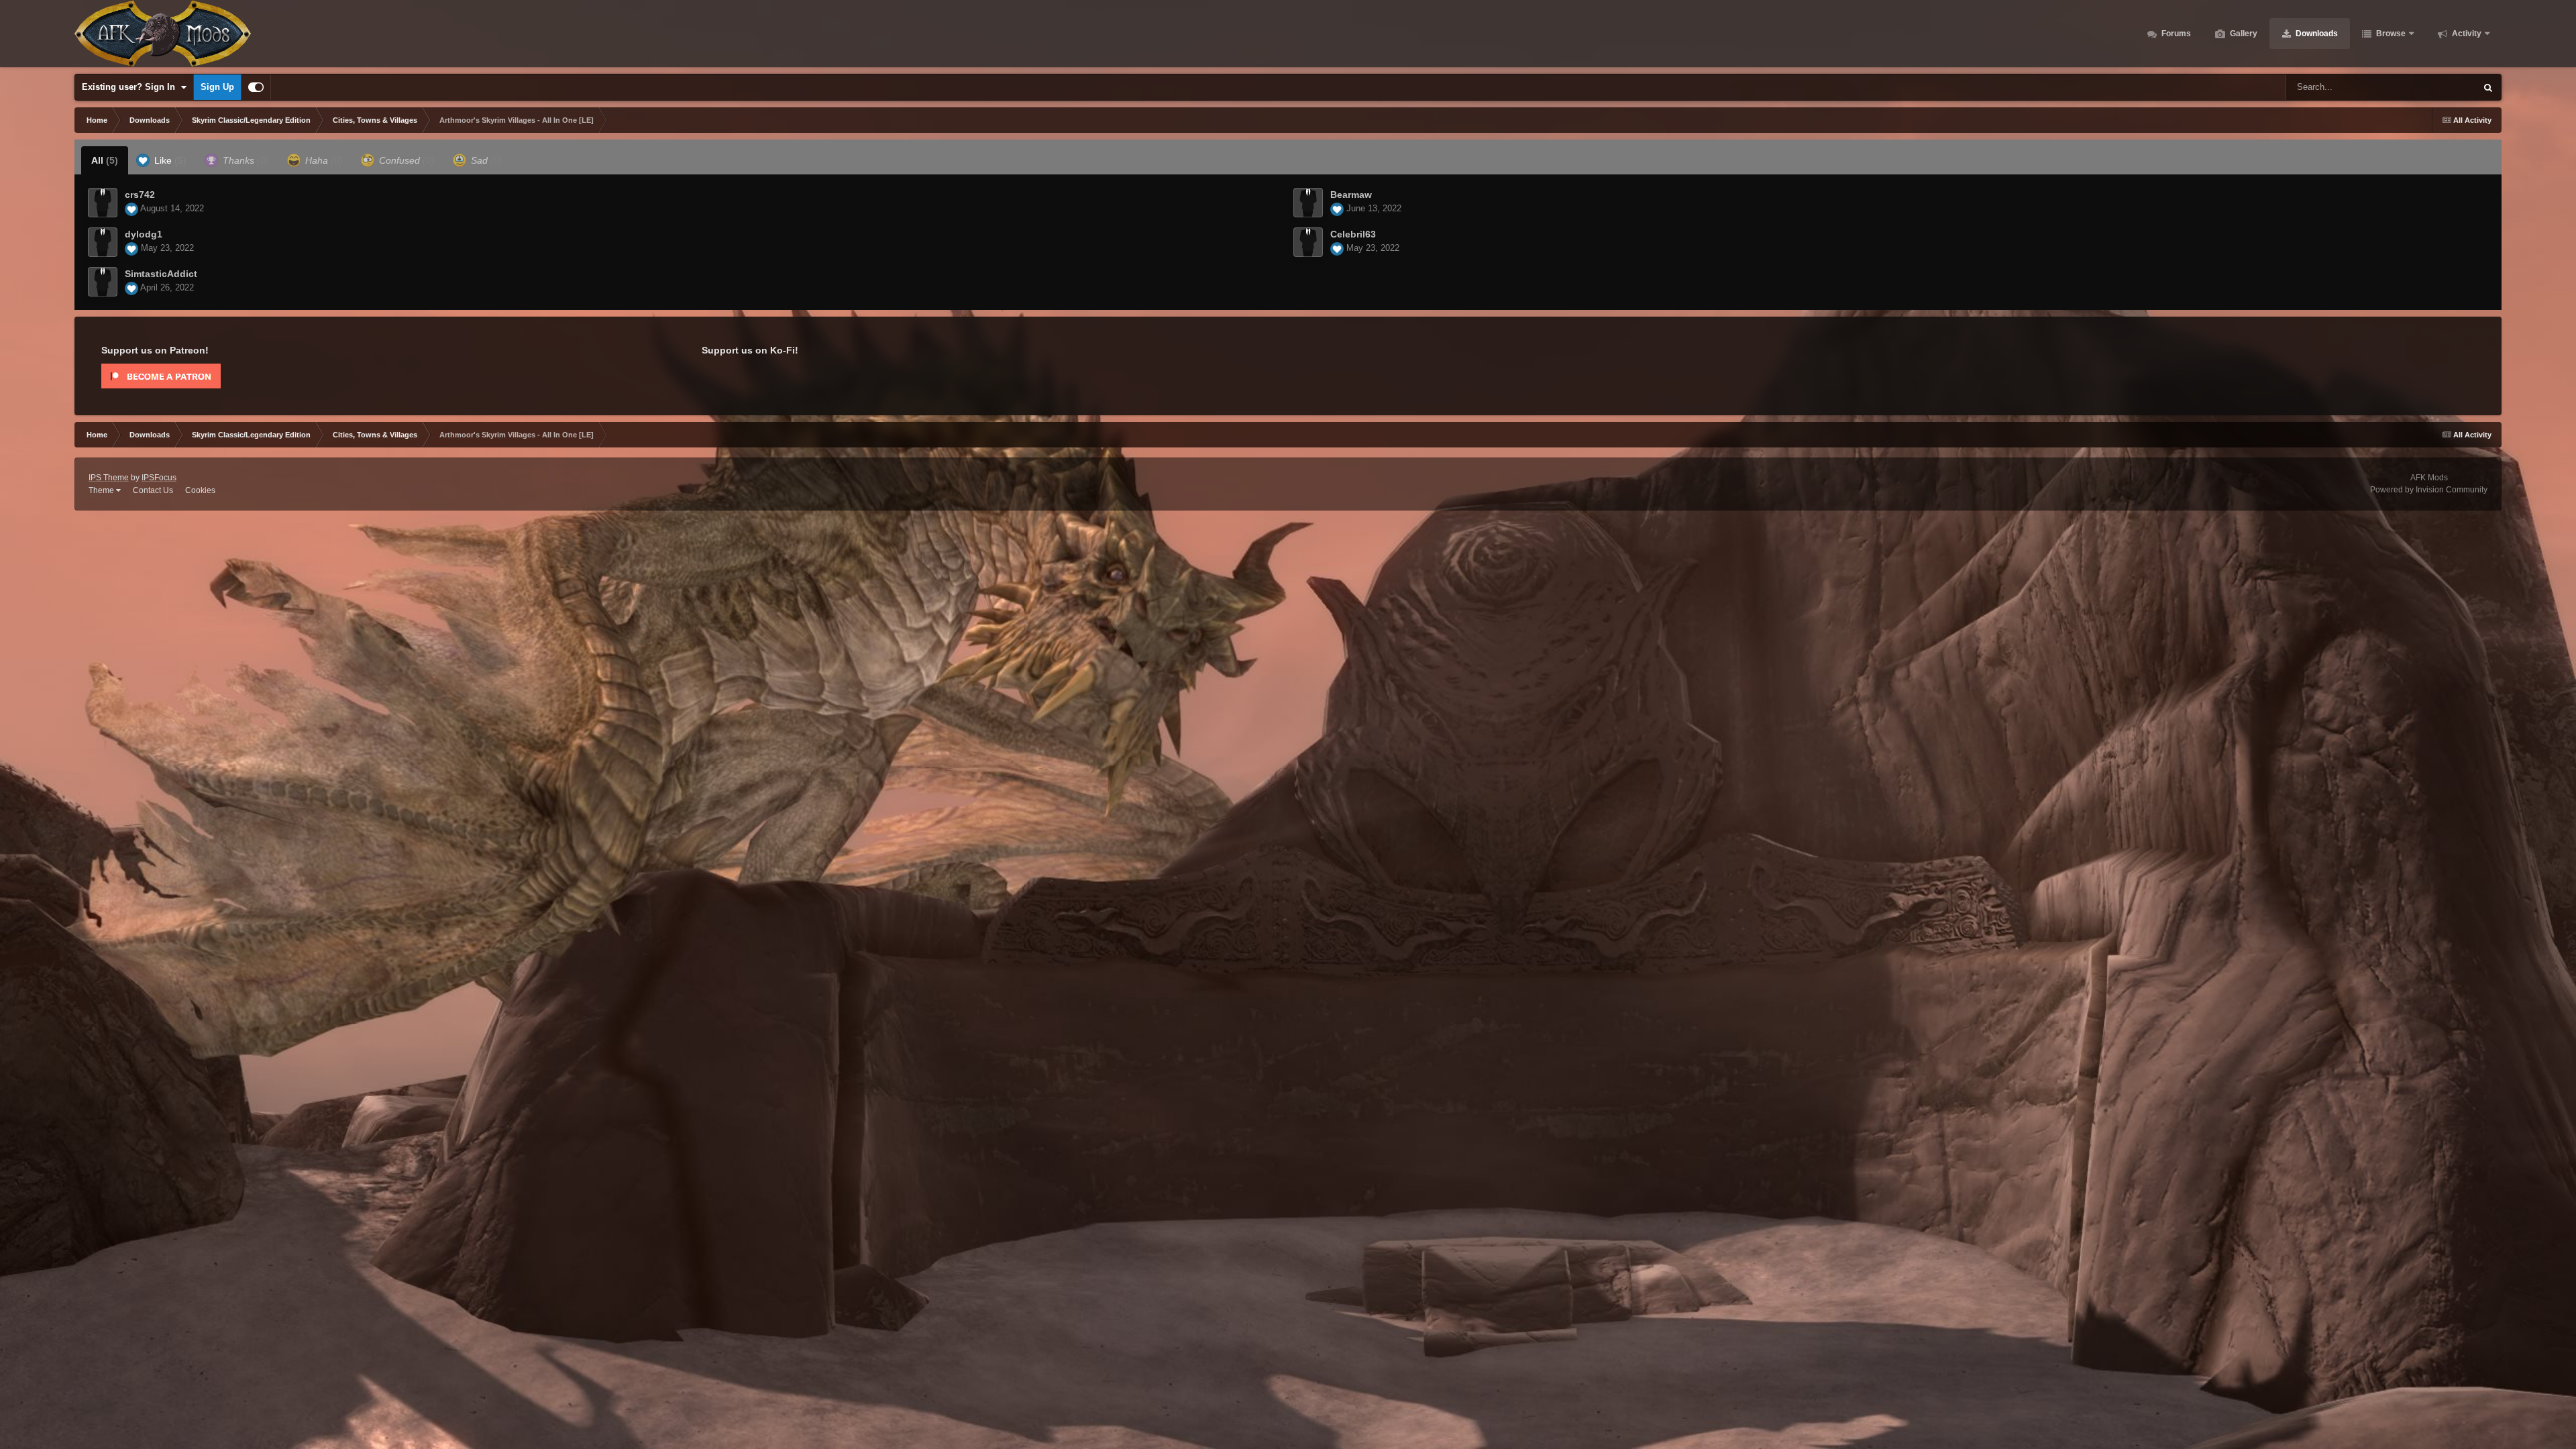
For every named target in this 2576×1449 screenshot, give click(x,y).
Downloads (2316, 34)
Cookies (200, 490)
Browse (2390, 34)
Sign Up (217, 87)
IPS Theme (109, 478)
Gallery (2243, 34)
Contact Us (153, 490)
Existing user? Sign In (131, 87)
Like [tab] (169, 160)
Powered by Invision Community (2429, 490)
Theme (102, 490)
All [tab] (105, 160)
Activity (2466, 34)
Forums (2175, 34)
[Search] (2488, 87)
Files (2449, 87)
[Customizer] (256, 87)
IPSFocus (159, 478)
